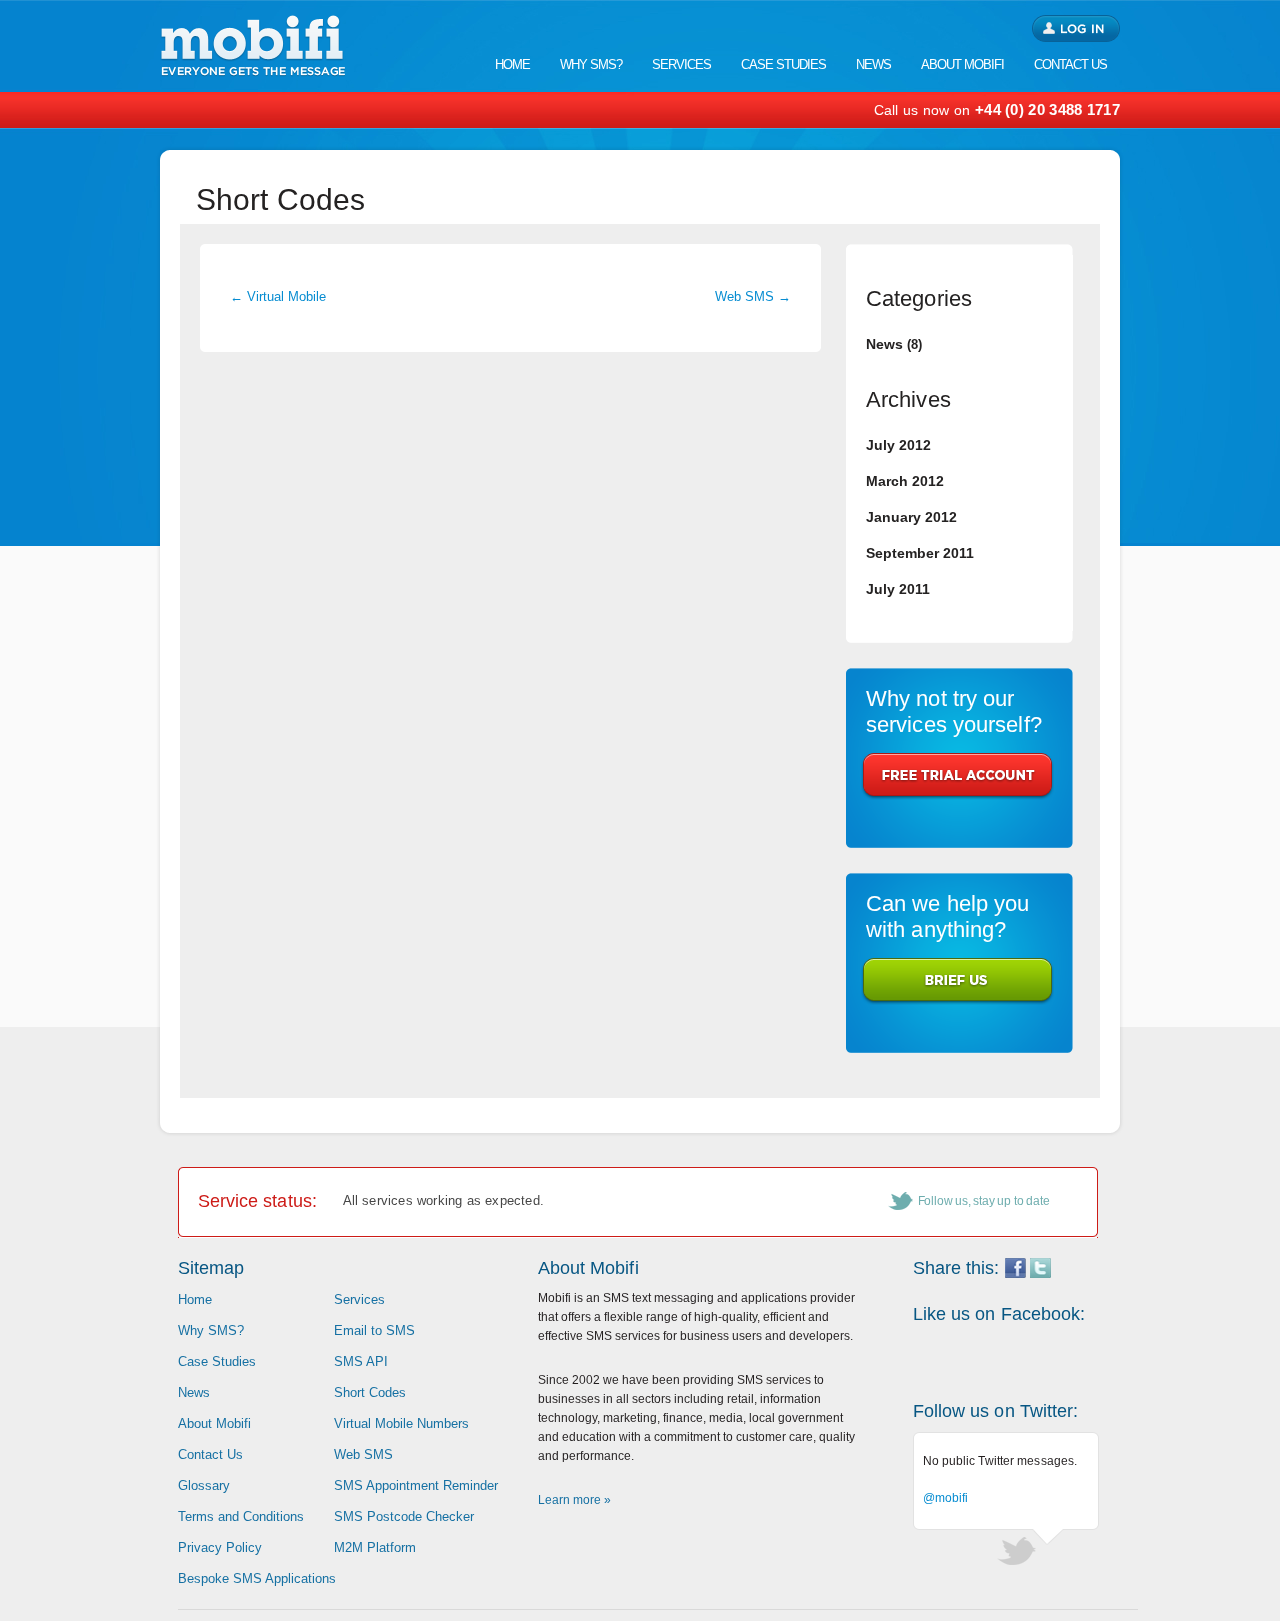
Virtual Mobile (278, 296)
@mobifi (946, 1498)
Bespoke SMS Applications (257, 1578)
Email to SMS (374, 1330)
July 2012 (898, 445)
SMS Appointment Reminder (416, 1485)
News (884, 344)
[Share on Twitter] (1040, 1273)
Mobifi (252, 46)
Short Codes (370, 1392)
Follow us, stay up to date (984, 1201)
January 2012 (911, 517)
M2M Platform (375, 1547)
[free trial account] (957, 776)
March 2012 (905, 481)
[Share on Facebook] (1015, 1273)
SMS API (361, 1361)
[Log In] (1076, 28)
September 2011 (920, 553)
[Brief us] (957, 981)
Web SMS (753, 296)
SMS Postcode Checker (404, 1516)
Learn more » (574, 1500)
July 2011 (898, 589)
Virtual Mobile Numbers (401, 1423)
